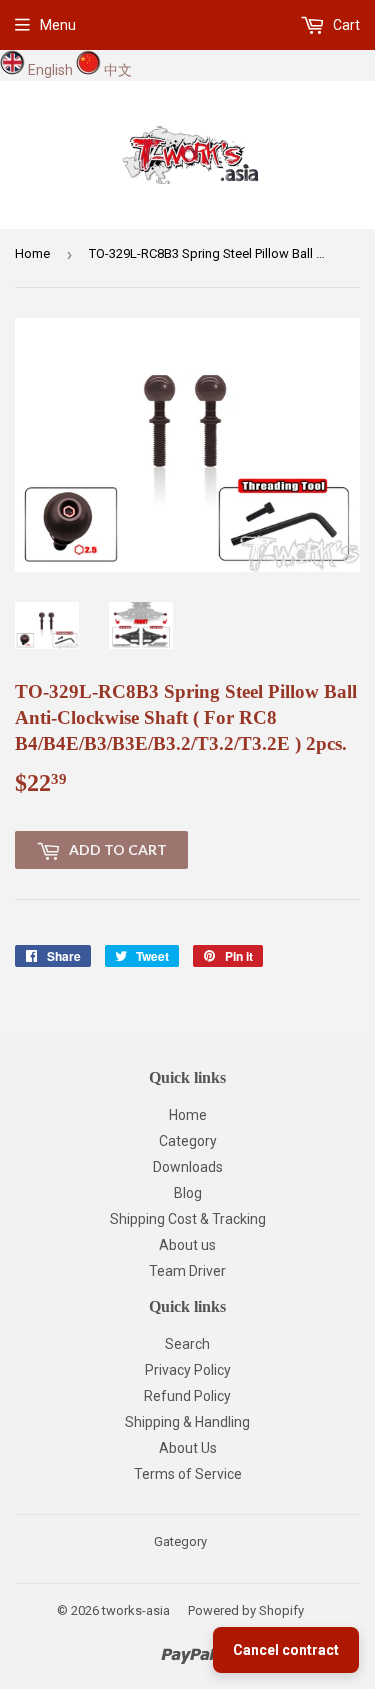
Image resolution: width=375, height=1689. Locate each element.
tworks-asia (136, 1610)
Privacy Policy (188, 1370)
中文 (118, 70)
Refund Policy (187, 1396)
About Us (188, 1448)
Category (188, 1141)
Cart (345, 25)
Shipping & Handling (187, 1422)
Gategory (180, 1541)
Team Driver (187, 1271)
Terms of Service (188, 1474)
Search (187, 1344)
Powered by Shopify (246, 1610)
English (50, 70)
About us (187, 1245)
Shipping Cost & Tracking (188, 1219)
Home (32, 253)
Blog (188, 1193)
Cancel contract (286, 1650)
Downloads (188, 1167)
